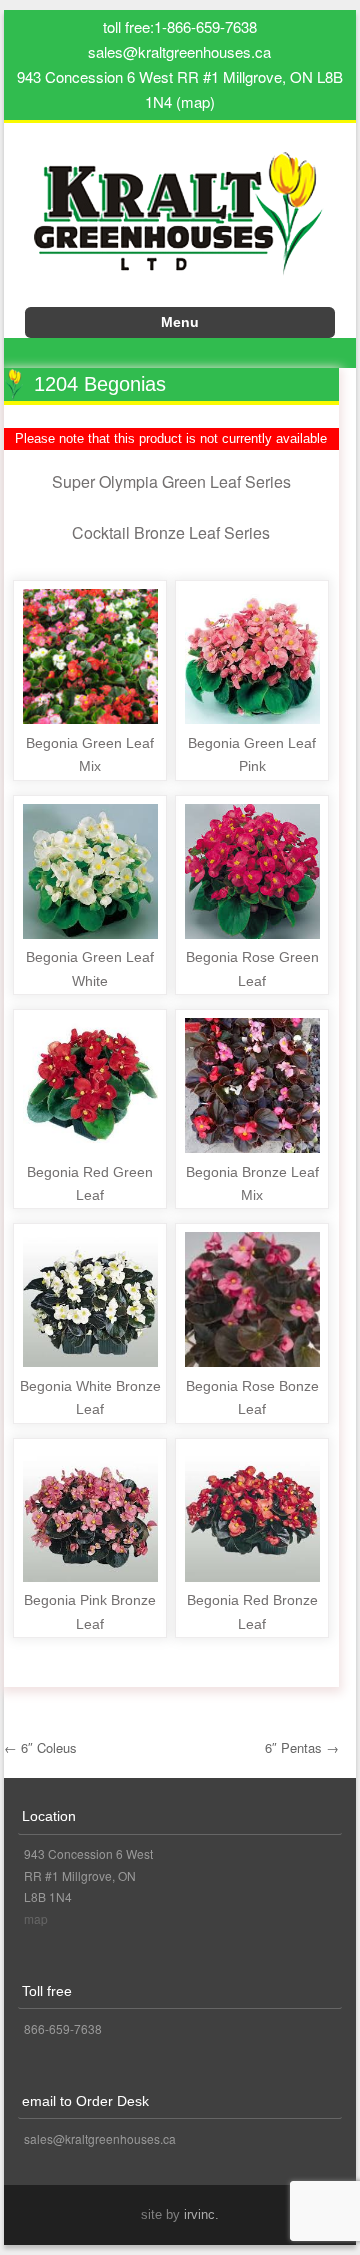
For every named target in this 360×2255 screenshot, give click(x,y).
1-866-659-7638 (205, 26)
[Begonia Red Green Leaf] (90, 1147)
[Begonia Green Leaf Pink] (252, 718)
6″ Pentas (302, 1747)
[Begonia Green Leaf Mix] (90, 718)
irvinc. (201, 2214)
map (36, 1918)
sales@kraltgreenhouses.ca (179, 51)
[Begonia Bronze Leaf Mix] (252, 1147)
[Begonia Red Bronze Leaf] (252, 1576)
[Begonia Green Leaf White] (90, 933)
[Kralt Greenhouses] (180, 221)
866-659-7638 (63, 2028)
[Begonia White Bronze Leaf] (90, 1361)
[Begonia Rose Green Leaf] (252, 933)
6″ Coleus (40, 1747)
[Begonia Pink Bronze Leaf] (90, 1576)
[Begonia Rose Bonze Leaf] (252, 1361)
